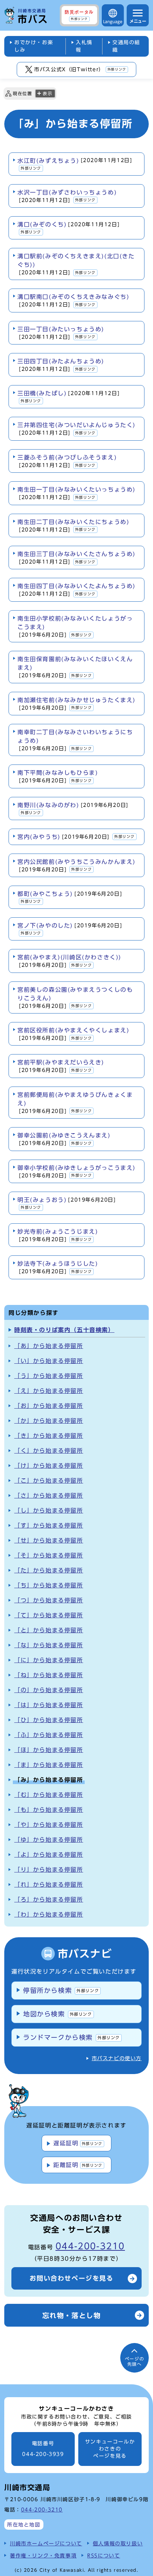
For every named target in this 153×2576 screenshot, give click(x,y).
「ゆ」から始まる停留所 (49, 1840)
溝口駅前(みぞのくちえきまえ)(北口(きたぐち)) (76, 264)
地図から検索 (58, 2014)
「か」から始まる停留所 (49, 1421)
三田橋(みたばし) (68, 396)
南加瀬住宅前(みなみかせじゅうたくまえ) (76, 704)
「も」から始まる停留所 (49, 1810)
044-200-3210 (90, 2246)
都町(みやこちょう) (70, 897)
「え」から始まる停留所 (49, 1391)
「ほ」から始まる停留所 (49, 1750)
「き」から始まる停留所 (49, 1436)
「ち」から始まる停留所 (49, 1585)
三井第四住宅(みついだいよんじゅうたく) (76, 429)
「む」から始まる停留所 (49, 1795)
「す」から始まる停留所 (49, 1525)
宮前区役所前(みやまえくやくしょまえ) (73, 1034)
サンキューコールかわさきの (110, 2449)
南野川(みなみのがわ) (73, 808)
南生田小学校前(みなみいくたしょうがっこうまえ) (75, 626)
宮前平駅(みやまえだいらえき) (61, 1066)
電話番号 (43, 2449)
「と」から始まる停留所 (49, 1630)
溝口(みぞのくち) (68, 228)
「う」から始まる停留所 (49, 1376)
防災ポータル (79, 15)
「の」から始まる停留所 (49, 1690)
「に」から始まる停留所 (49, 1660)
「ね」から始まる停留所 (49, 1675)
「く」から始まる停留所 (49, 1451)
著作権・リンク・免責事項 (43, 2556)
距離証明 (78, 2165)
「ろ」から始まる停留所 (49, 1899)
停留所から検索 (61, 1990)
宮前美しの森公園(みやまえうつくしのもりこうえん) (75, 998)
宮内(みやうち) (76, 837)
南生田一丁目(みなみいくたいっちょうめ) (76, 493)
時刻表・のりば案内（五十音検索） (64, 1330)
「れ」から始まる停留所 (49, 1885)
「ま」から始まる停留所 (49, 1765)
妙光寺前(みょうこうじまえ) (58, 1235)
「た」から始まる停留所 (49, 1570)
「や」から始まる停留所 (49, 1825)
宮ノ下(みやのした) (70, 929)
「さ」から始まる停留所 (49, 1496)
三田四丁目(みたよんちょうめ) (61, 365)
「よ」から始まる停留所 (49, 1855)
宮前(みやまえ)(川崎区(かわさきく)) (69, 961)
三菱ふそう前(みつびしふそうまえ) (67, 461)
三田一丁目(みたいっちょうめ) (61, 333)
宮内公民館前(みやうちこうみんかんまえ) (76, 865)
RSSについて (104, 2556)
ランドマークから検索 (72, 2037)
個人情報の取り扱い (118, 2543)
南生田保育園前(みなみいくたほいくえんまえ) (75, 667)
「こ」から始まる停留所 (49, 1481)
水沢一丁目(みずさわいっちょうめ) (67, 196)
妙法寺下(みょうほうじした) (58, 1267)
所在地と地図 (24, 2525)
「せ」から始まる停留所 (49, 1540)
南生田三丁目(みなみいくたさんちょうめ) (76, 558)
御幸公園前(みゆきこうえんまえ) (64, 1139)
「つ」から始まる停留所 (49, 1600)
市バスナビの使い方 (117, 2058)
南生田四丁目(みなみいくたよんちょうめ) (76, 590)
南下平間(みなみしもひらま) (58, 776)
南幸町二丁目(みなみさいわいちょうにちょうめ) (75, 740)
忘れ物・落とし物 (72, 2315)
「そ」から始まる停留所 (49, 1555)
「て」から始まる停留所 (49, 1615)
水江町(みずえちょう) (75, 164)
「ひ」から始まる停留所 (49, 1720)
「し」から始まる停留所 (49, 1510)
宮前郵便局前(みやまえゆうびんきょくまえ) (75, 1103)
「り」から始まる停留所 (49, 1870)
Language (113, 22)
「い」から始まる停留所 (49, 1361)
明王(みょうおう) (67, 1203)
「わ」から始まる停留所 (49, 1914)
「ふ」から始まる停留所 (49, 1735)
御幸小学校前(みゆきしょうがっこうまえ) (76, 1172)
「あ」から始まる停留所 (49, 1346)
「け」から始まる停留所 (49, 1466)
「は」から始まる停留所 (49, 1705)
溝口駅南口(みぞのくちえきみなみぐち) (73, 300)
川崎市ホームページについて (46, 2543)
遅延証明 (78, 2143)
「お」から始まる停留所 (49, 1406)
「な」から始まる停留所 (49, 1645)
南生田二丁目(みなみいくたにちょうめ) (73, 526)
